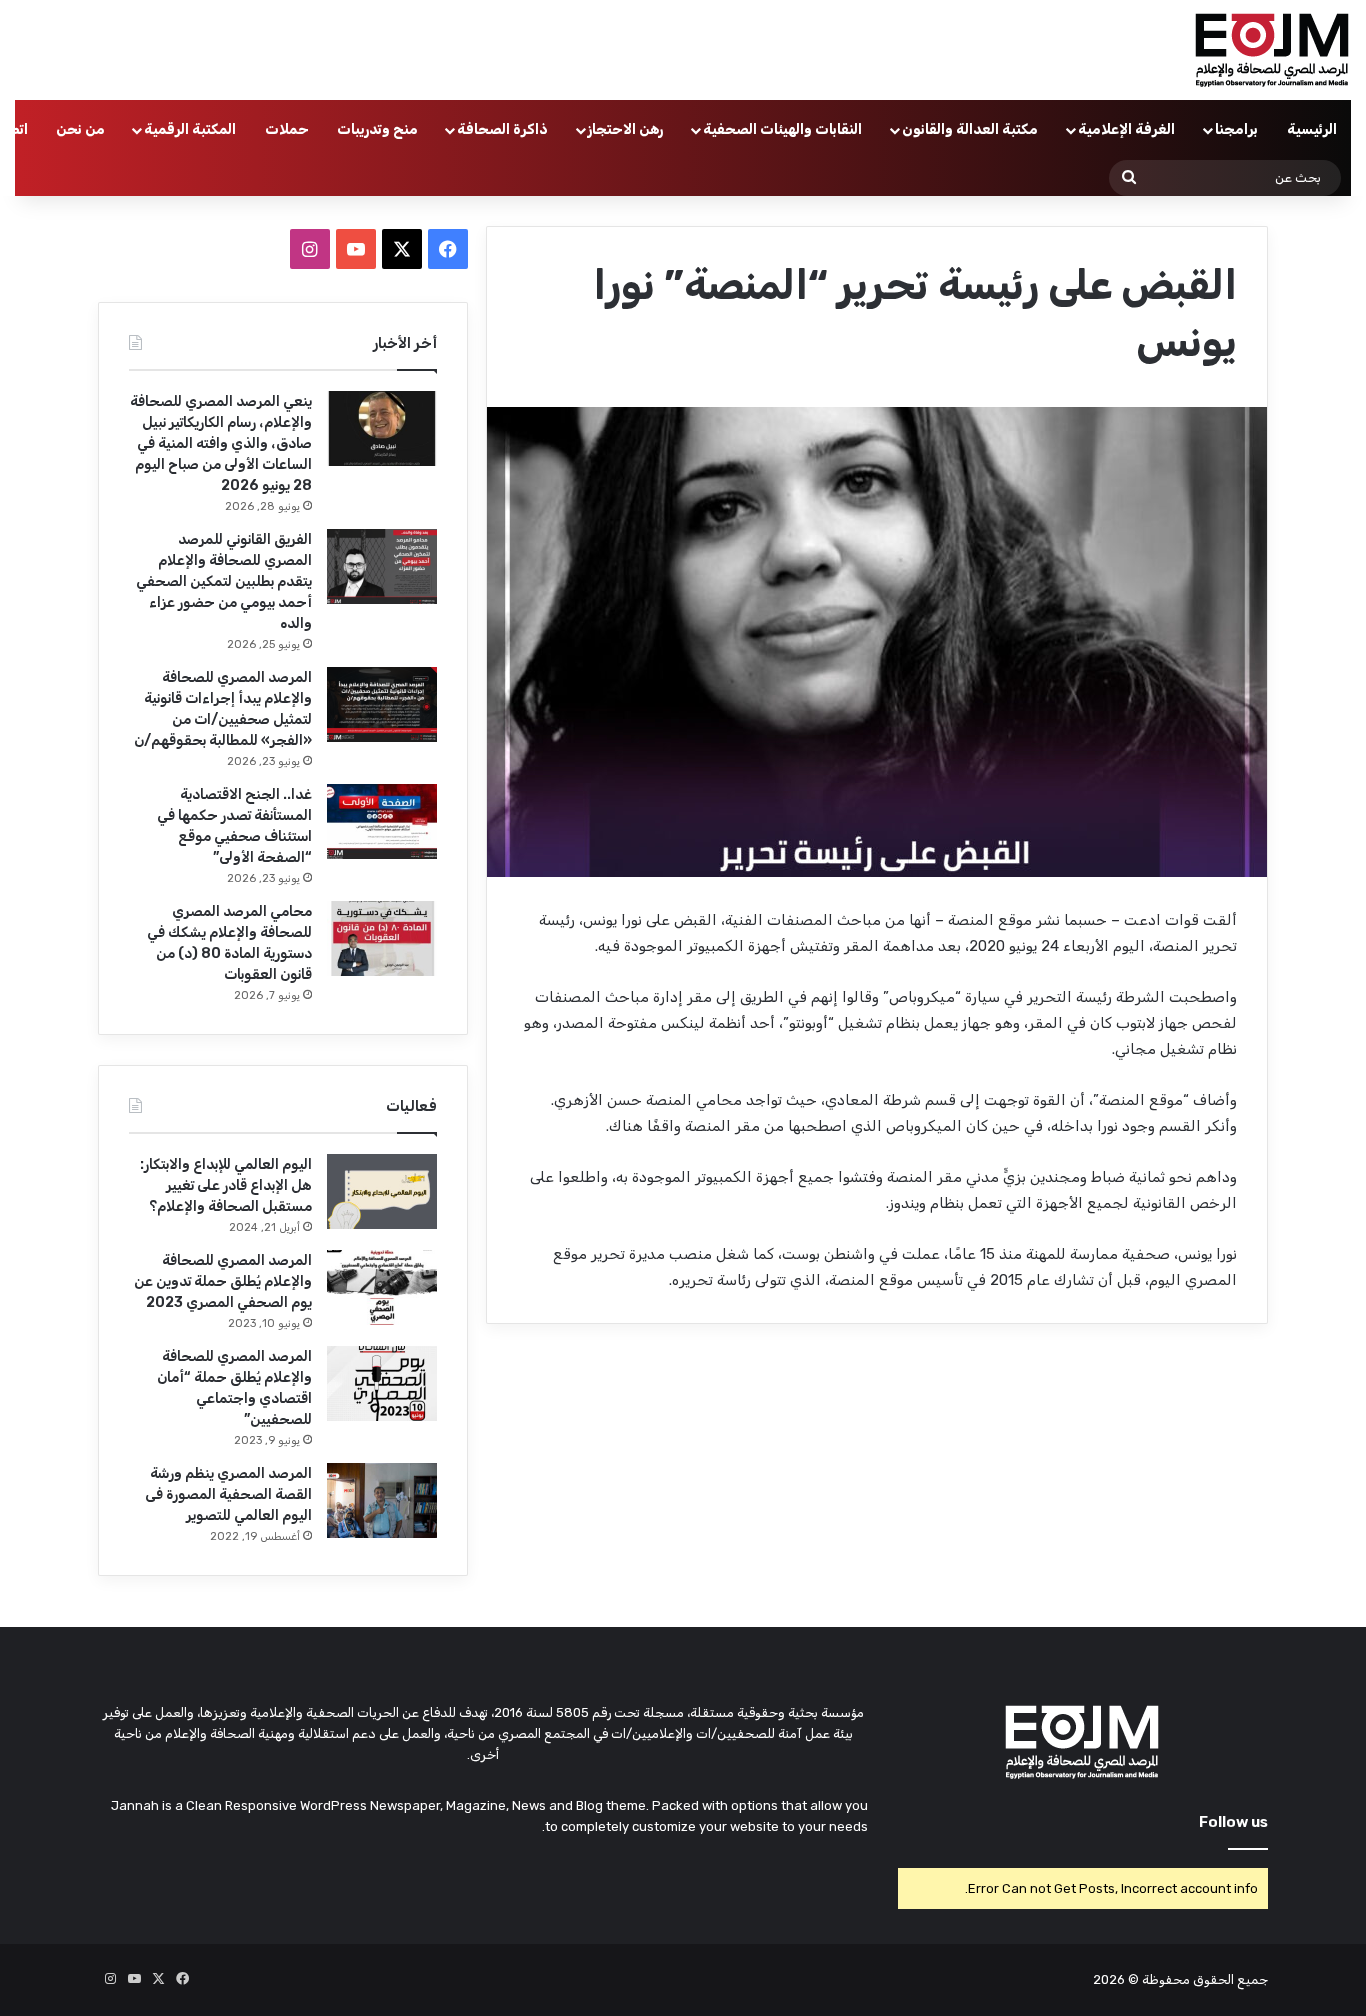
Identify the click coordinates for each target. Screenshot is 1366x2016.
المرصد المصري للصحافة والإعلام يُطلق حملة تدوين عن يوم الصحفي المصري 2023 (223, 1281)
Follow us (1233, 1822)
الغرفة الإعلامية (1126, 129)
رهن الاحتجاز (625, 129)
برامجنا (1236, 129)
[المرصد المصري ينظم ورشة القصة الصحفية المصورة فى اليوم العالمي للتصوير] (382, 1500)
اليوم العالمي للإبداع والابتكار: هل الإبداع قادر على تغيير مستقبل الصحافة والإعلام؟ (226, 1185)
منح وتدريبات (377, 129)
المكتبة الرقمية (190, 129)
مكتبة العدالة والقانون (970, 129)
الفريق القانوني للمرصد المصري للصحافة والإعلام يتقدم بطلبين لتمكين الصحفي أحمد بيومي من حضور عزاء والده (224, 581)
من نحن (80, 129)
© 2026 (1116, 1979)
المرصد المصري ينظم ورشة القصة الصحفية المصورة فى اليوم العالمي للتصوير (228, 1494)
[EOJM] (1273, 50)
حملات (287, 129)
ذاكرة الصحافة (502, 129)
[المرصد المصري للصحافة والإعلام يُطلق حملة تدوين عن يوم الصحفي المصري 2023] (382, 1287)
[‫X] (402, 249)
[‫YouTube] (356, 249)
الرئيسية (1312, 129)
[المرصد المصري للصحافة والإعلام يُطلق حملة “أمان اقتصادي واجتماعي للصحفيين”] (382, 1383)
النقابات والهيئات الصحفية (782, 129)
